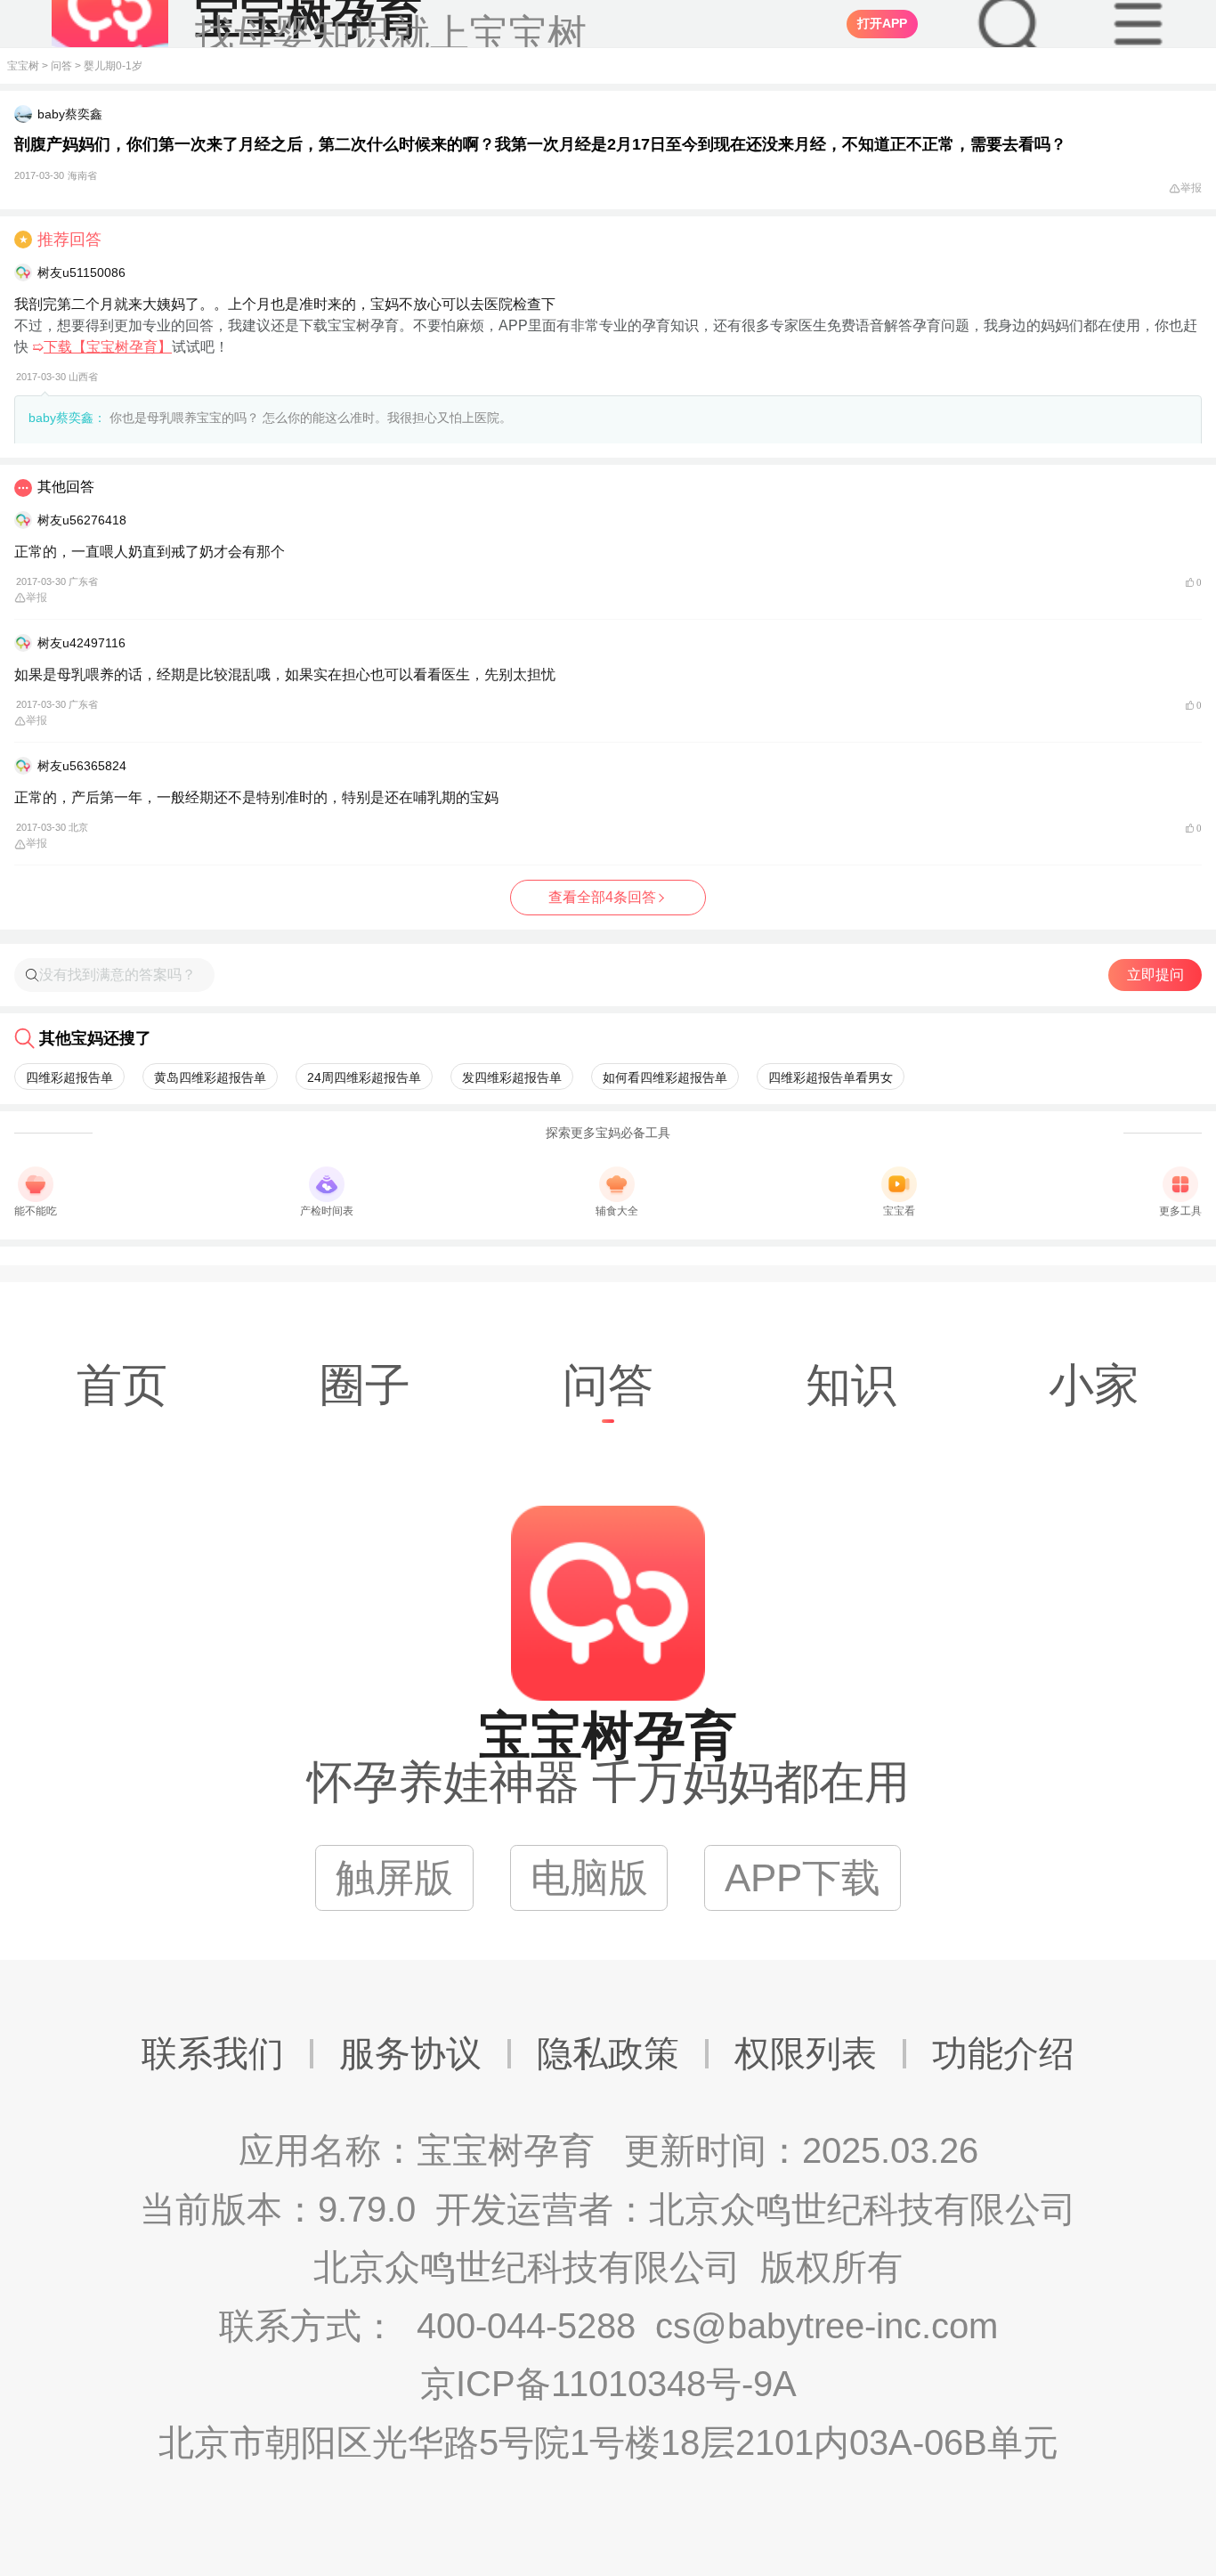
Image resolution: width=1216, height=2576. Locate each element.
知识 (851, 1385)
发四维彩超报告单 (512, 1077)
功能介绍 (1003, 2053)
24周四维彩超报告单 (364, 1077)
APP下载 (803, 1877)
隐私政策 (608, 2053)
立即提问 (1155, 975)
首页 (122, 1385)
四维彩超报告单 (69, 1077)
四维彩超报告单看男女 (831, 1077)
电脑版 (589, 1877)
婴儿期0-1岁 (113, 66)
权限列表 (806, 2053)
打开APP (882, 23)
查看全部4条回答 (602, 897)
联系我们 (213, 2053)
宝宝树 (23, 66)
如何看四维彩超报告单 (665, 1077)
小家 (1094, 1385)
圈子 (365, 1385)
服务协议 (410, 2053)
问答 (61, 66)
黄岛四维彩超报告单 (210, 1077)
